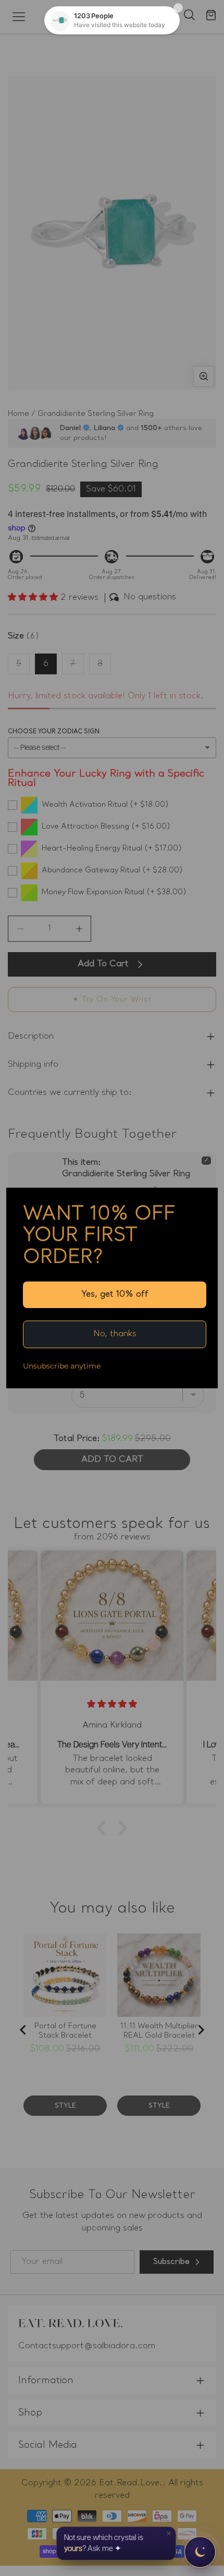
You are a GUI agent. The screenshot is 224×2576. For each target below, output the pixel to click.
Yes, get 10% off (115, 1295)
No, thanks (115, 1334)
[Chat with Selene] (200, 2552)
